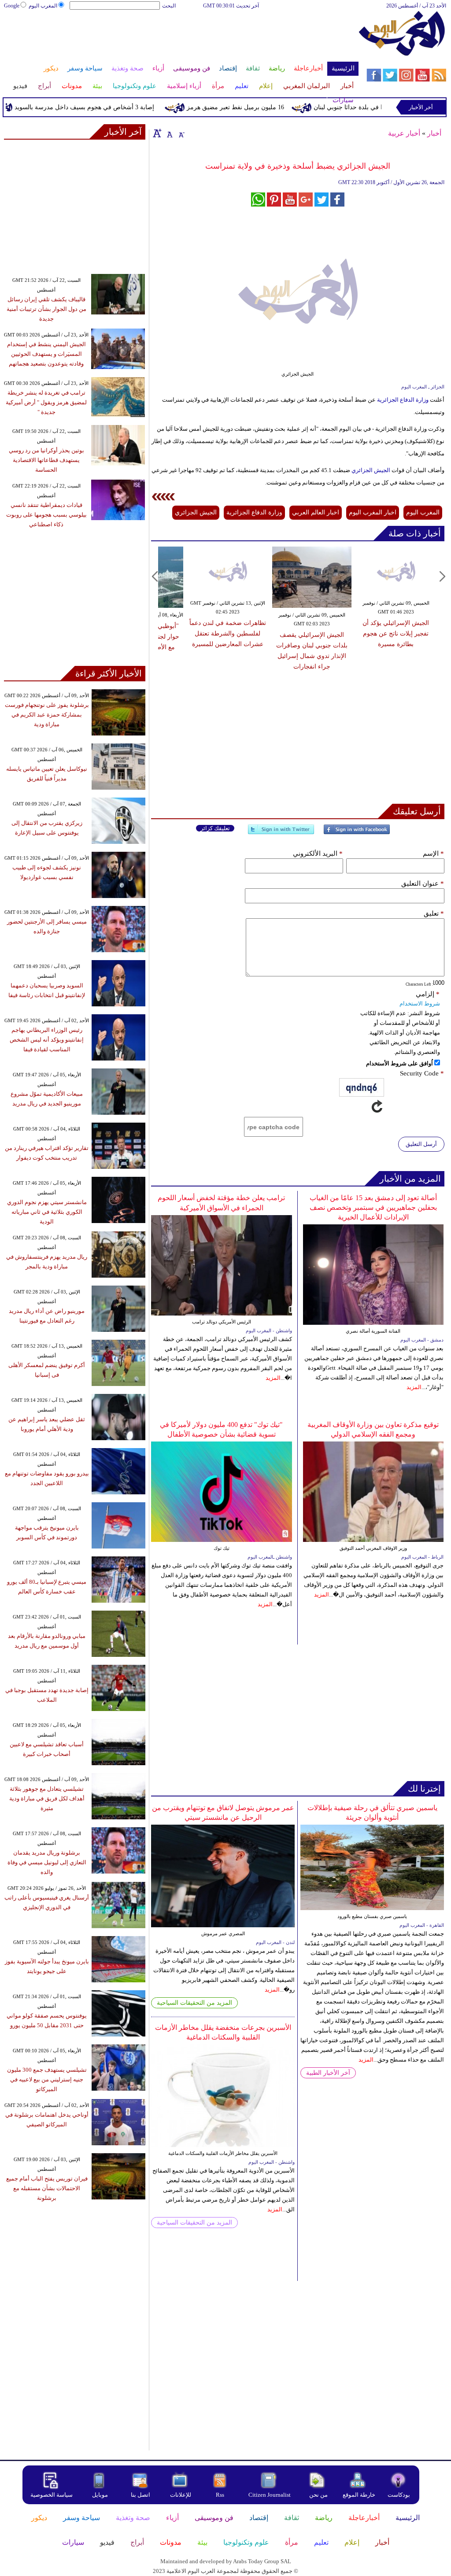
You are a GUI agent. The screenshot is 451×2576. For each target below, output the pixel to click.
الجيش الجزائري (370, 470)
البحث (169, 6)
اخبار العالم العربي (316, 512)
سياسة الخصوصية (52, 2495)
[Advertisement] (181, 39)
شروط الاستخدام (420, 1003)
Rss (221, 2495)
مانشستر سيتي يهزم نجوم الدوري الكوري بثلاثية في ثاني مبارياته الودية (47, 1212)
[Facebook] (357, 833)
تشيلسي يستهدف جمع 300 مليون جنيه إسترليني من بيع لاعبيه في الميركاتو (47, 2079)
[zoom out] (181, 133)
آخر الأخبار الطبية (328, 2073)
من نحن (318, 2495)
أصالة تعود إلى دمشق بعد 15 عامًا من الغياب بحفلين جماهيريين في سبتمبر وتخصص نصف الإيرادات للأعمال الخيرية (373, 1207)
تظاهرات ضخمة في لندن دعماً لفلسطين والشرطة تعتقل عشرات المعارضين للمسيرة (228, 634)
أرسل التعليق (421, 1144)
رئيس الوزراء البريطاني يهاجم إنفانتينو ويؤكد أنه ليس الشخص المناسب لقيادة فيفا (47, 1040)
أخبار (434, 133)
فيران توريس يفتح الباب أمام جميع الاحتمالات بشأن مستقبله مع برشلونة (47, 2188)
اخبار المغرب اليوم (373, 512)
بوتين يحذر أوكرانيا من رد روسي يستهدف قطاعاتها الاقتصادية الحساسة (46, 460)
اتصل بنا (140, 2495)
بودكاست (399, 2495)
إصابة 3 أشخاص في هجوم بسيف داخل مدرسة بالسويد (113, 107)
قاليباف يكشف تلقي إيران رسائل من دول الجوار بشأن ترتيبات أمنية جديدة (46, 309)
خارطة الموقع (359, 2495)
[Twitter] (281, 833)
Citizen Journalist (270, 2495)
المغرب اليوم (43, 6)
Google (12, 6)
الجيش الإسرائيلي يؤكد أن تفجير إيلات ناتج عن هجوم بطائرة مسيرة (396, 634)
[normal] (169, 133)
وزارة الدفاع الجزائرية (402, 400)
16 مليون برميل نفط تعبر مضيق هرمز (264, 107)
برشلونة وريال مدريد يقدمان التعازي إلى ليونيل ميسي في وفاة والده (47, 1862)
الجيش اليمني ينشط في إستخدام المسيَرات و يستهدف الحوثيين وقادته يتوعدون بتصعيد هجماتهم (46, 354)
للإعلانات (181, 2495)
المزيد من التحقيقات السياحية (194, 2003)
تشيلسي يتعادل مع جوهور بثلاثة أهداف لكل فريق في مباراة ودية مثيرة (47, 1798)
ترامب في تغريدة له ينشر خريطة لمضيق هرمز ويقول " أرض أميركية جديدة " (46, 402)
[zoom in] (157, 133)
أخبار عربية (404, 133)
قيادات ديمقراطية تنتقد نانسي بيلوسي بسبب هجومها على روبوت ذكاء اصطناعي (46, 515)
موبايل (101, 2495)
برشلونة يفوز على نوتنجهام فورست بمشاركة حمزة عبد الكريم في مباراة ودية (47, 715)
